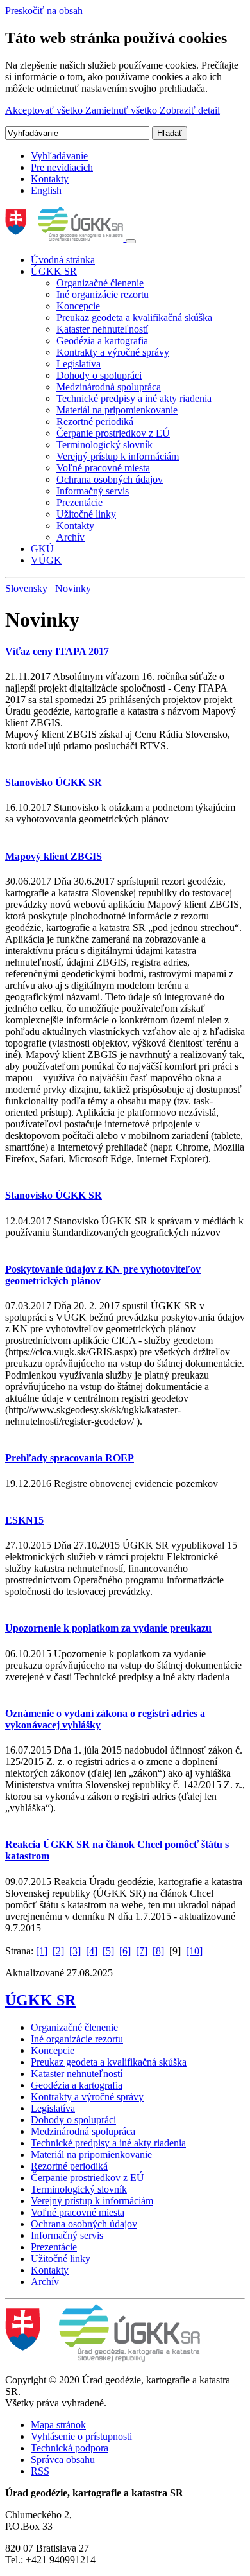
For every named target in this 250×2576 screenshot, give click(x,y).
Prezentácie (79, 502)
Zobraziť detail (190, 110)
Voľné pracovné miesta (103, 468)
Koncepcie (78, 306)
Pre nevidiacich (62, 167)
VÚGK (46, 560)
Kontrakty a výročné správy (113, 352)
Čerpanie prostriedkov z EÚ (113, 433)
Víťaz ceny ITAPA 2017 (57, 651)
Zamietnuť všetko (122, 110)
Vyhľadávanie (59, 156)
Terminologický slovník (104, 445)
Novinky (73, 588)
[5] (108, 1951)
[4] (92, 1951)
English (46, 190)
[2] (58, 1951)
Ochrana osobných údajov (110, 479)
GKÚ (42, 549)
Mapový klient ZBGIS (54, 856)
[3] (75, 1951)
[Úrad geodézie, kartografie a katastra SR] (65, 238)
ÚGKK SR (54, 271)
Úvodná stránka (63, 260)
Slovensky (26, 588)
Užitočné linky (86, 514)
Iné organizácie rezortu (103, 294)
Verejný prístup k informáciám (118, 456)
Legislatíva (79, 364)
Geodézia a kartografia (102, 341)
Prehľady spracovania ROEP (70, 1458)
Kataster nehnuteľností (102, 329)
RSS (40, 2471)
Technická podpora (70, 2448)
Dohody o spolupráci (99, 375)
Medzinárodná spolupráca (109, 387)
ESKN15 (24, 1520)
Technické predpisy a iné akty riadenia (134, 398)
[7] (142, 1951)
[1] (42, 1951)
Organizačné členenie (100, 283)
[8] (158, 1951)
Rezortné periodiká (95, 422)
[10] (194, 1951)
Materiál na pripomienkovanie (117, 410)
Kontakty (50, 179)
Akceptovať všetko (45, 110)
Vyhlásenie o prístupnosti (81, 2436)
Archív (71, 537)
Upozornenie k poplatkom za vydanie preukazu (108, 1628)
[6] (125, 1951)
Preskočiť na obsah (44, 11)
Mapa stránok (58, 2425)
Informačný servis (93, 491)
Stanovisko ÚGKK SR (54, 782)
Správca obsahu (63, 2459)
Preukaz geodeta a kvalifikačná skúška (134, 318)
